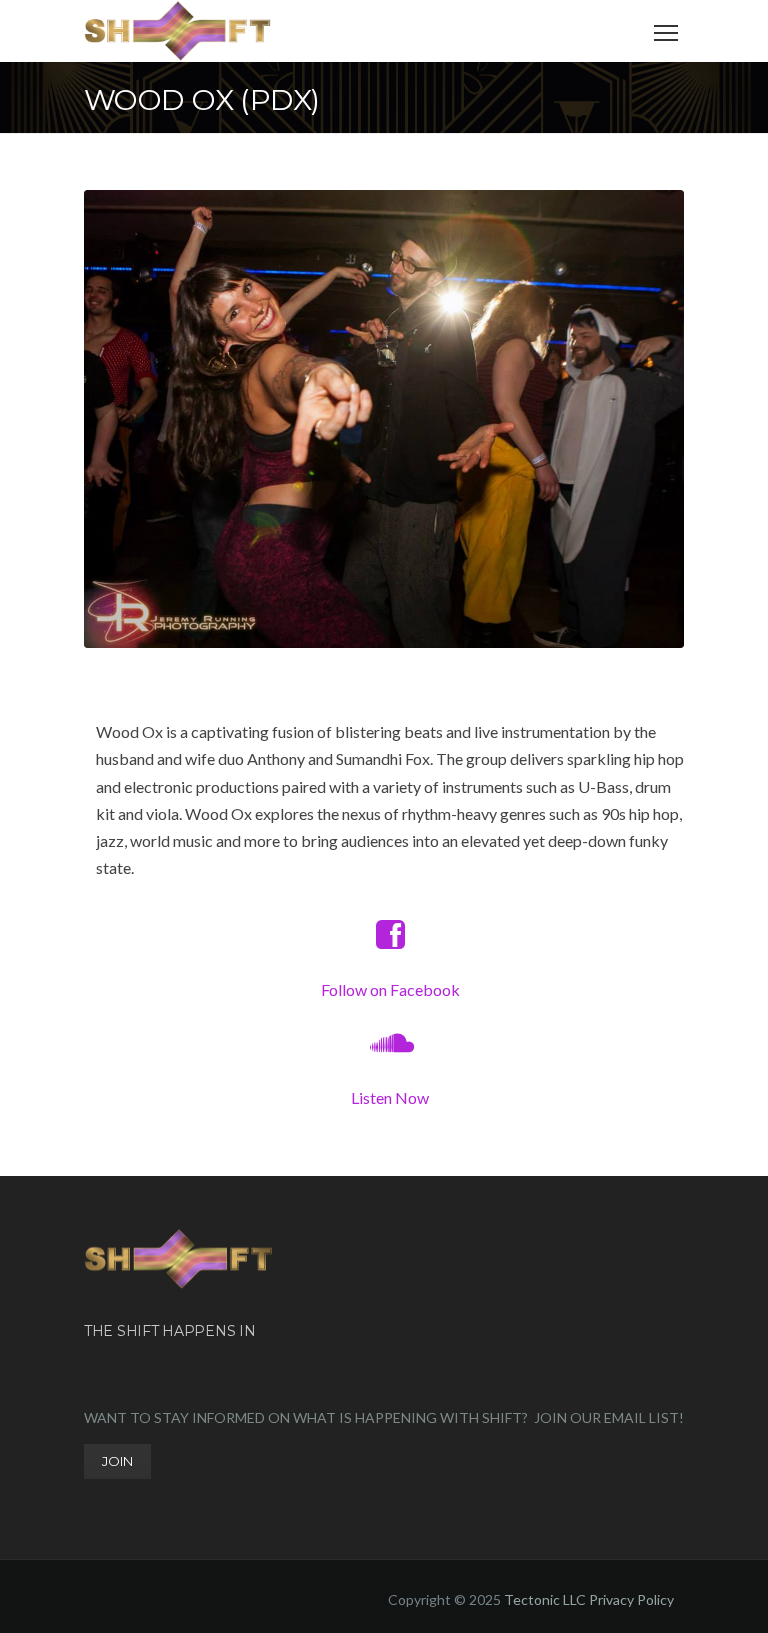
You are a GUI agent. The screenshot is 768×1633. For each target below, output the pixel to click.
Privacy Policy (631, 1599)
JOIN (117, 1461)
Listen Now (390, 1097)
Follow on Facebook (390, 989)
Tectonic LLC (545, 1599)
